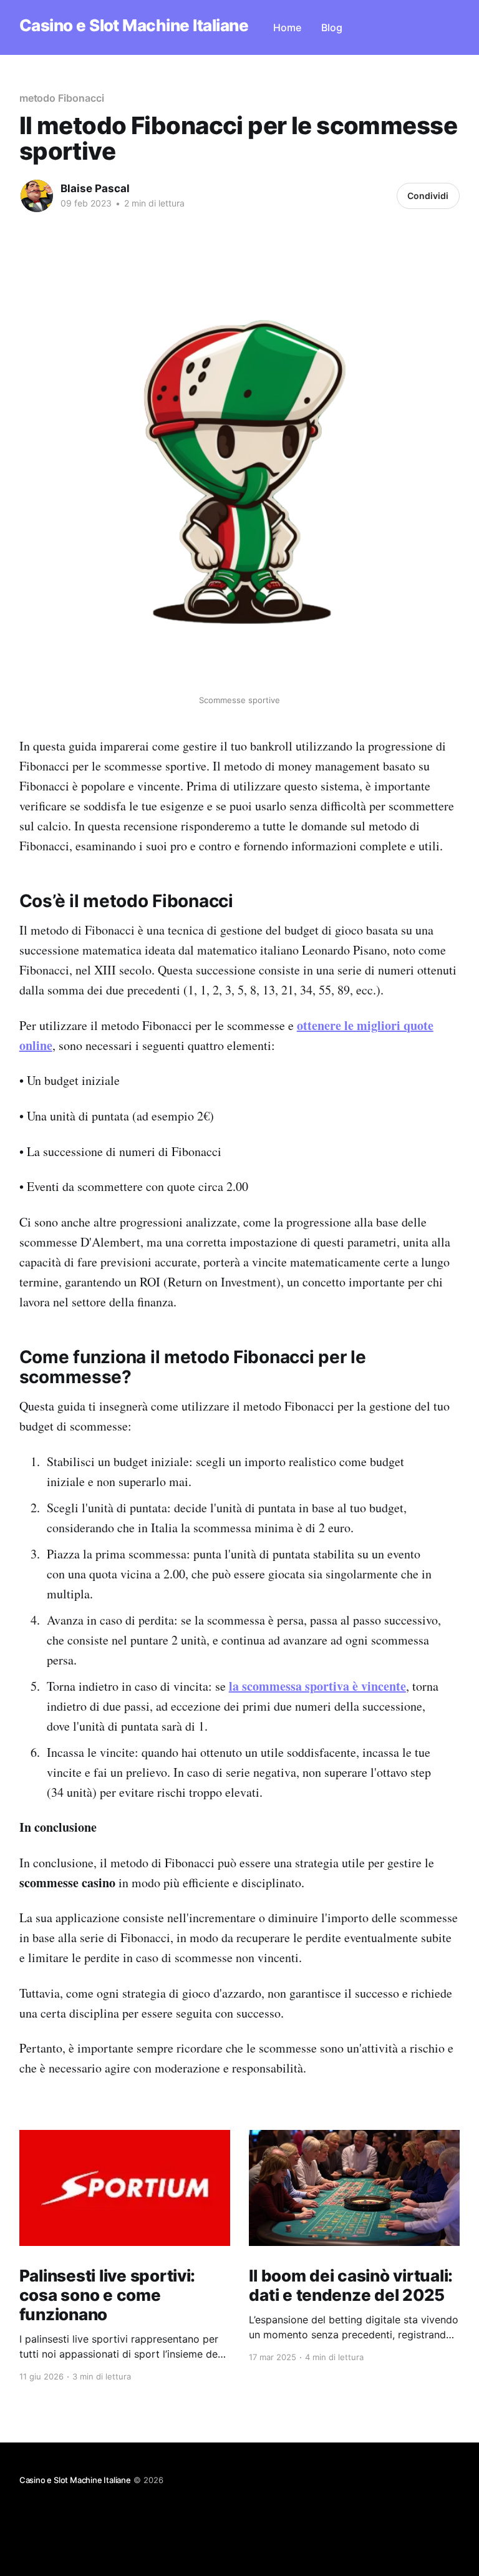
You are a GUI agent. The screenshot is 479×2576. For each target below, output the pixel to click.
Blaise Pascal (95, 188)
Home (287, 27)
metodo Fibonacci (62, 98)
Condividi (428, 196)
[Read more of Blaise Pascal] (37, 196)
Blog (332, 27)
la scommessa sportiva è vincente (317, 1686)
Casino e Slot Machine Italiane (134, 26)
